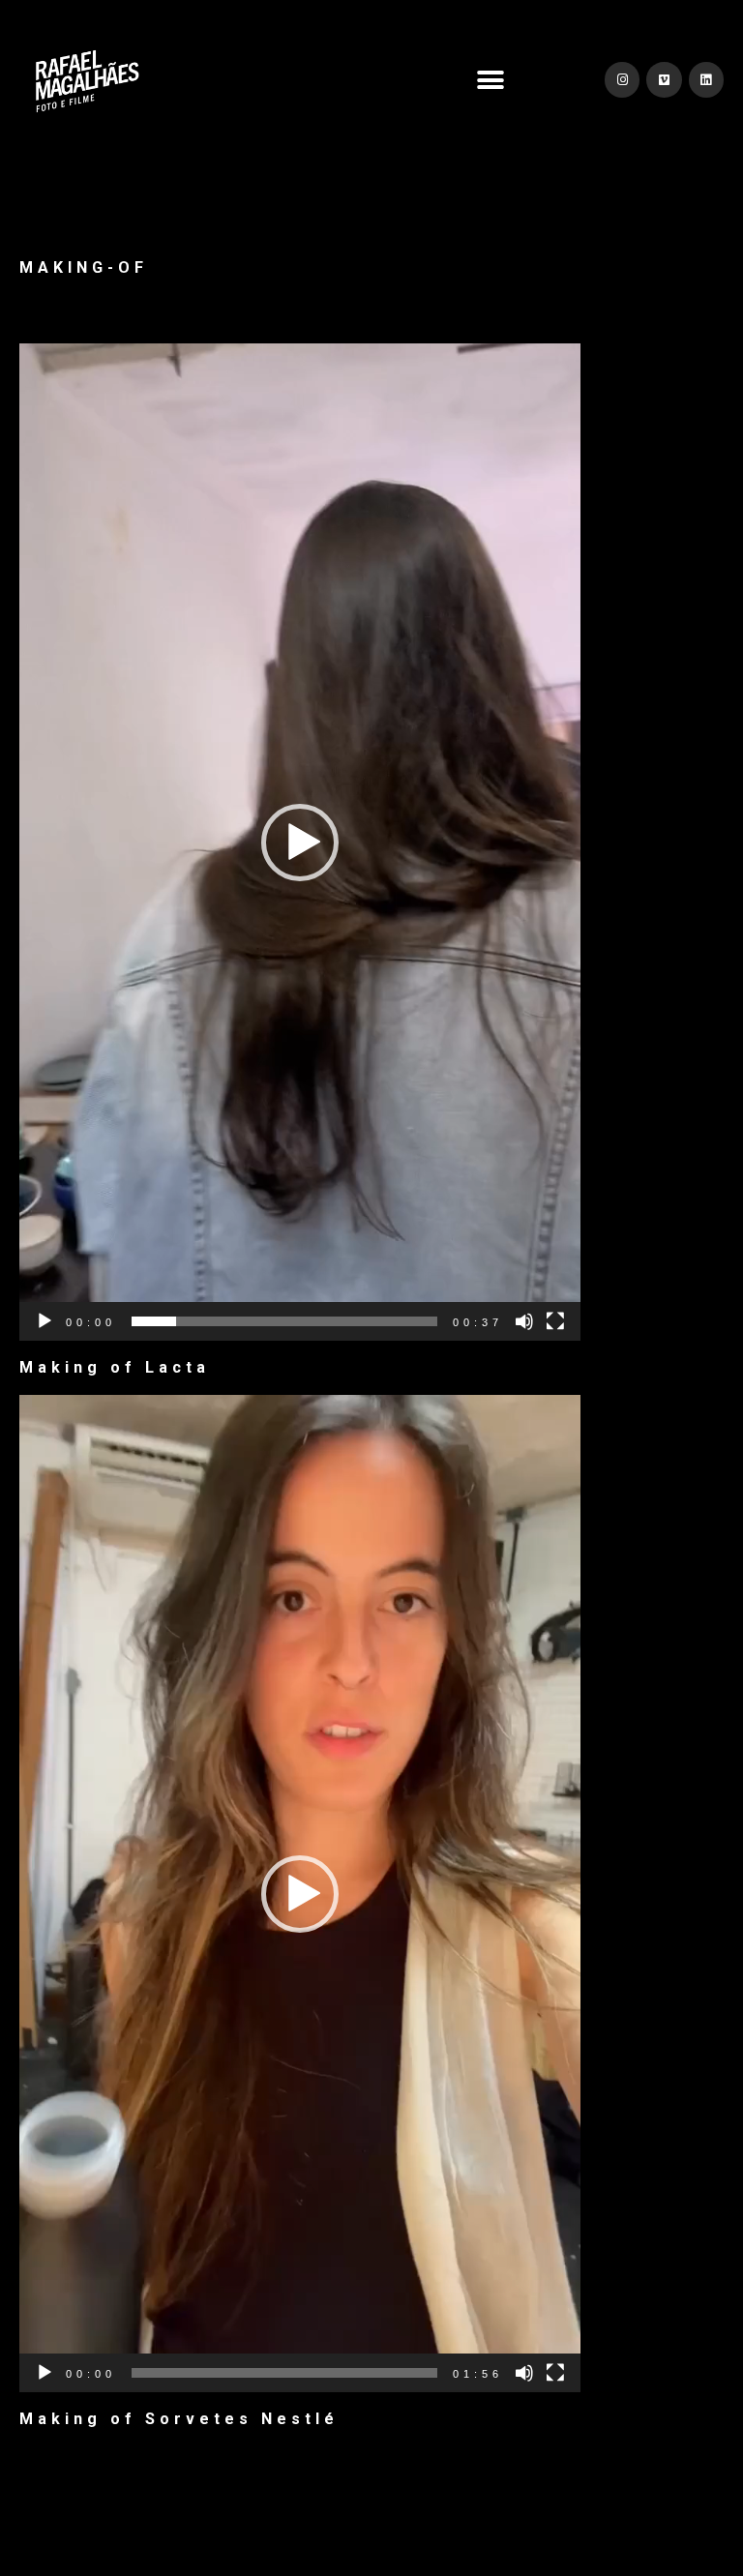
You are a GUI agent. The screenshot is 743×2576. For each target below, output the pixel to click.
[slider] (284, 1321)
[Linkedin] (706, 79)
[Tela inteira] (555, 1321)
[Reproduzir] (45, 1321)
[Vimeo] (664, 79)
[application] (300, 842)
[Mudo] (524, 1321)
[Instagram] (622, 79)
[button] (491, 80)
